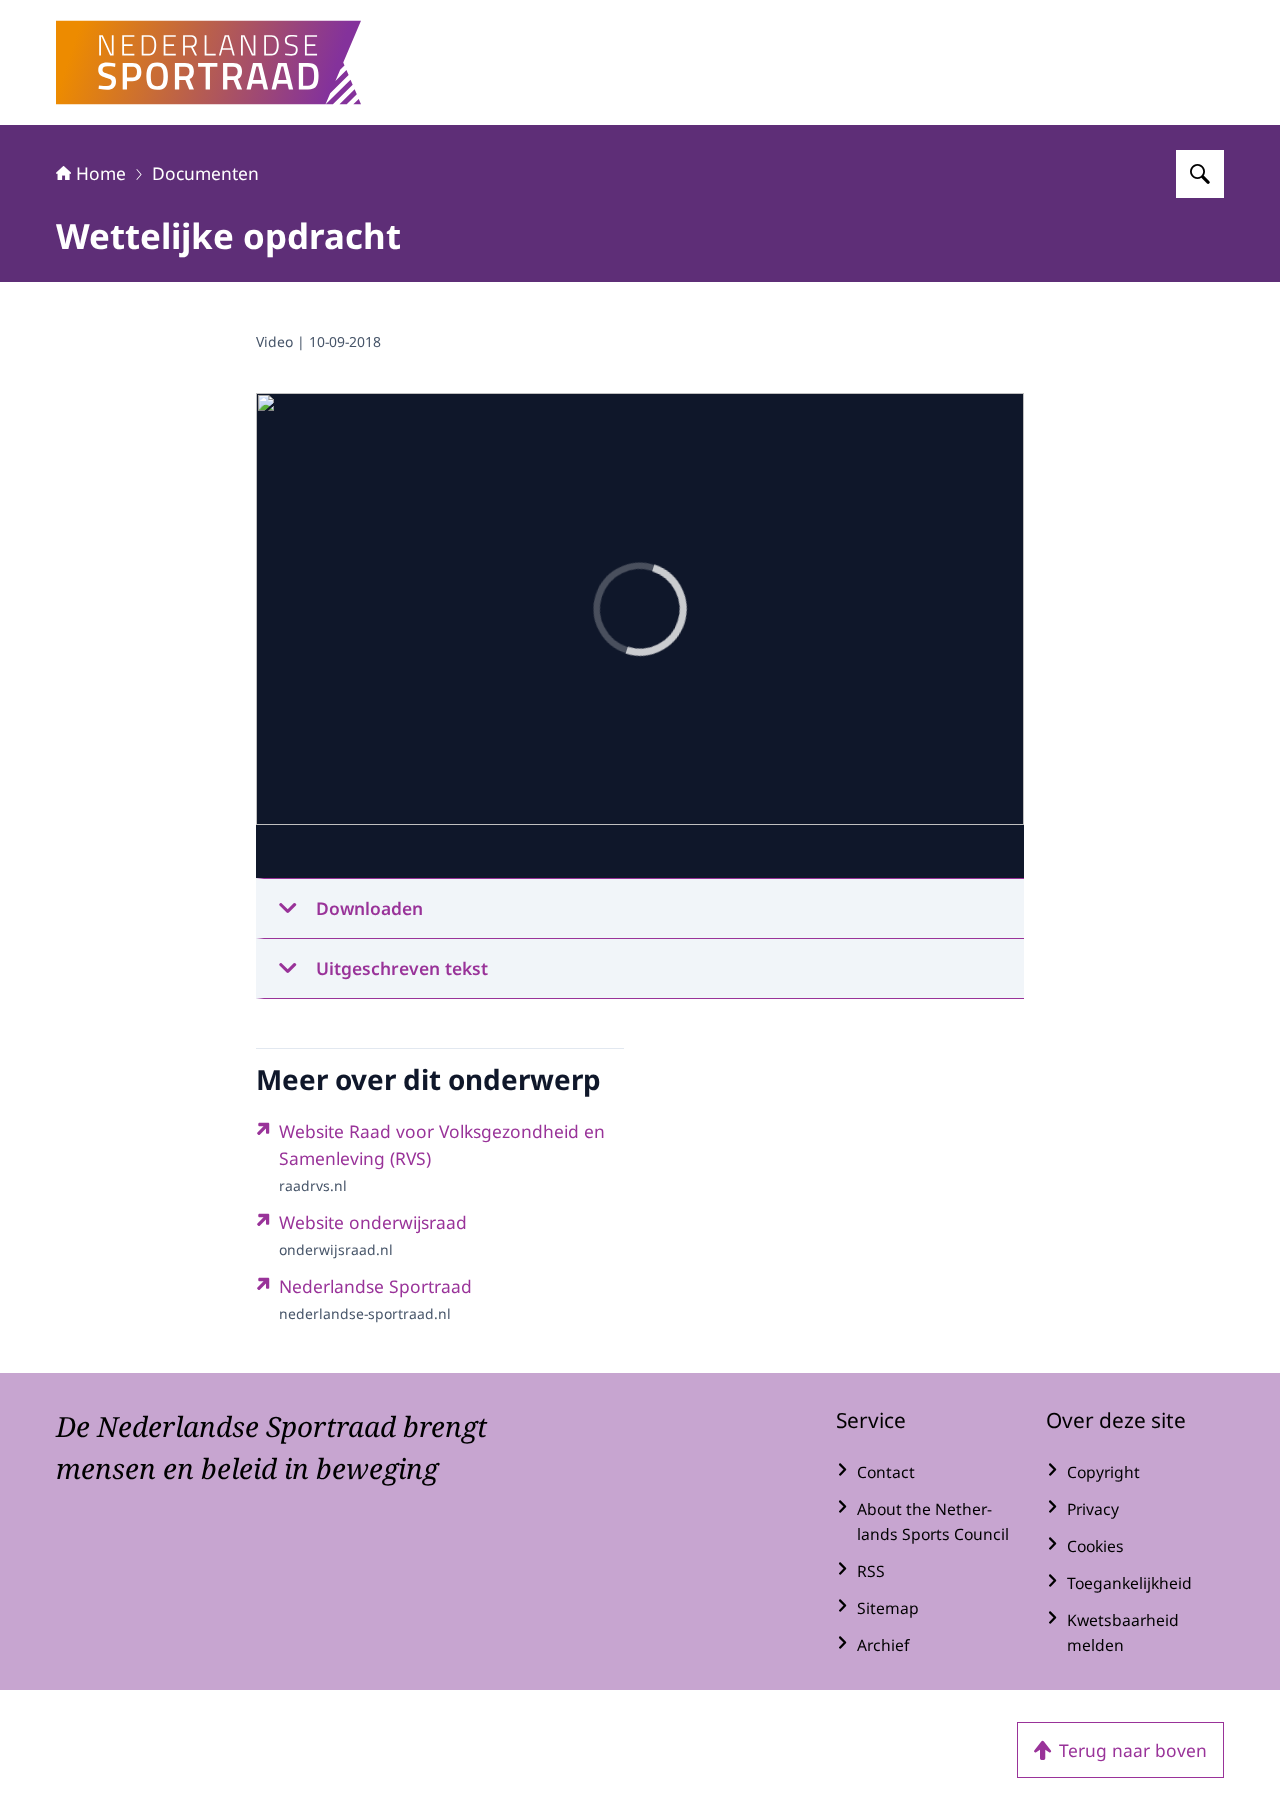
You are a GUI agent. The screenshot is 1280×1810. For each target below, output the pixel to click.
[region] (640, 636)
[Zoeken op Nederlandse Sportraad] (1200, 174)
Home (101, 173)
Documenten (205, 173)
